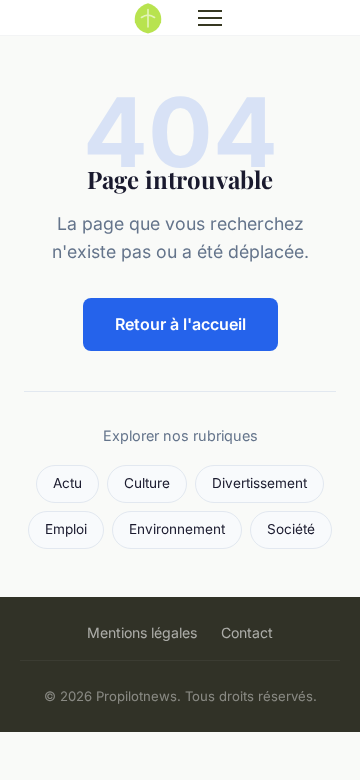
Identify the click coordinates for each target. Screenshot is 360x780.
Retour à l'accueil (180, 324)
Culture (147, 483)
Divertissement (259, 483)
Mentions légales (142, 632)
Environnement (177, 529)
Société (291, 529)
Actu (67, 483)
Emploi (66, 529)
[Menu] (210, 18)
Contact (247, 632)
